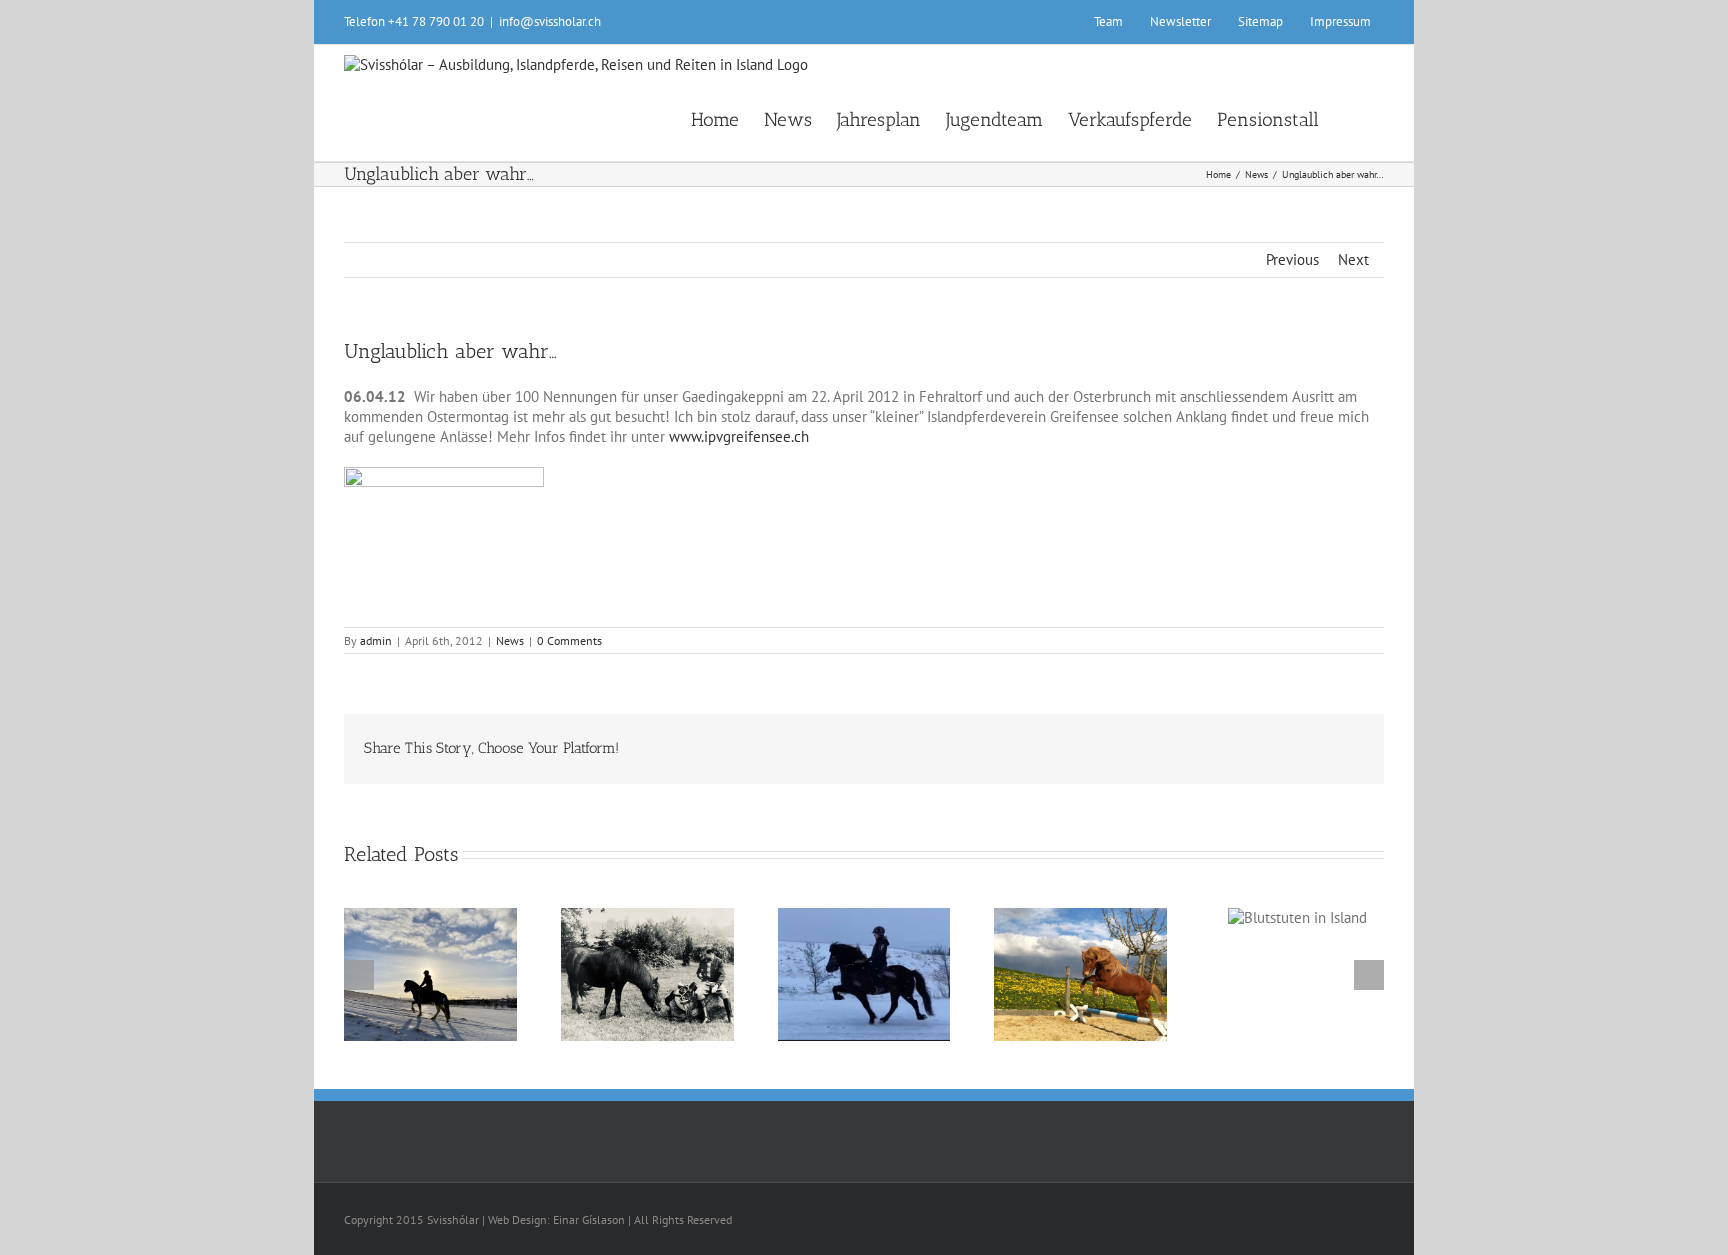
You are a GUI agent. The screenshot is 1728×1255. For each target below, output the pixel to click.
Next (1353, 259)
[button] (1351, 118)
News (510, 640)
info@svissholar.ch (550, 21)
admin (376, 640)
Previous (1292, 259)
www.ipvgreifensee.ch (739, 436)
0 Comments (569, 640)
